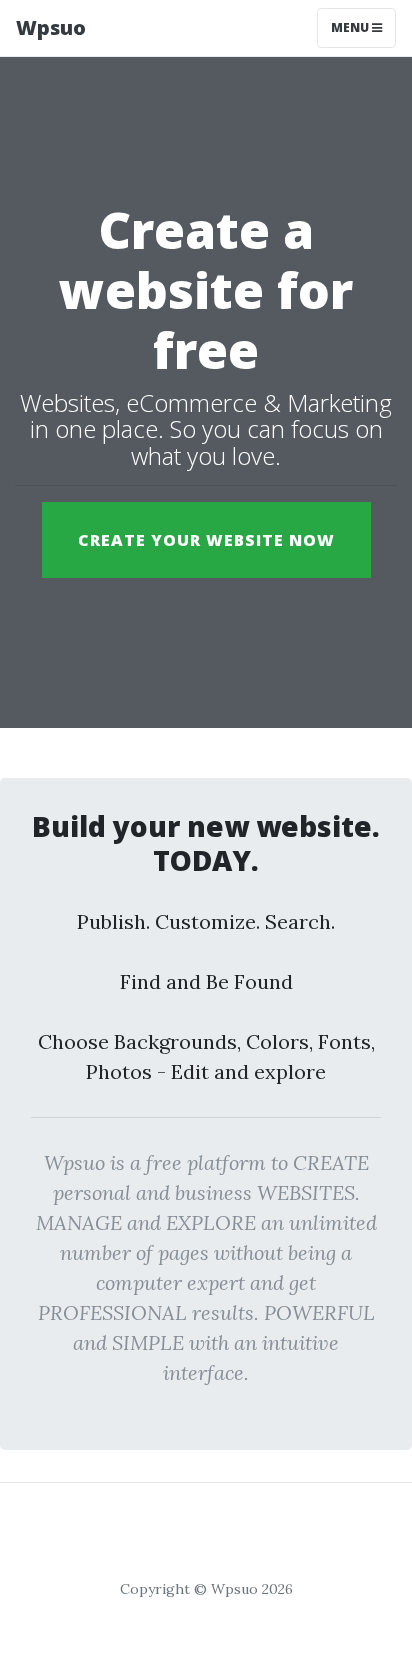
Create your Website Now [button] (206, 540)
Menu (351, 27)
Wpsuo (51, 27)
